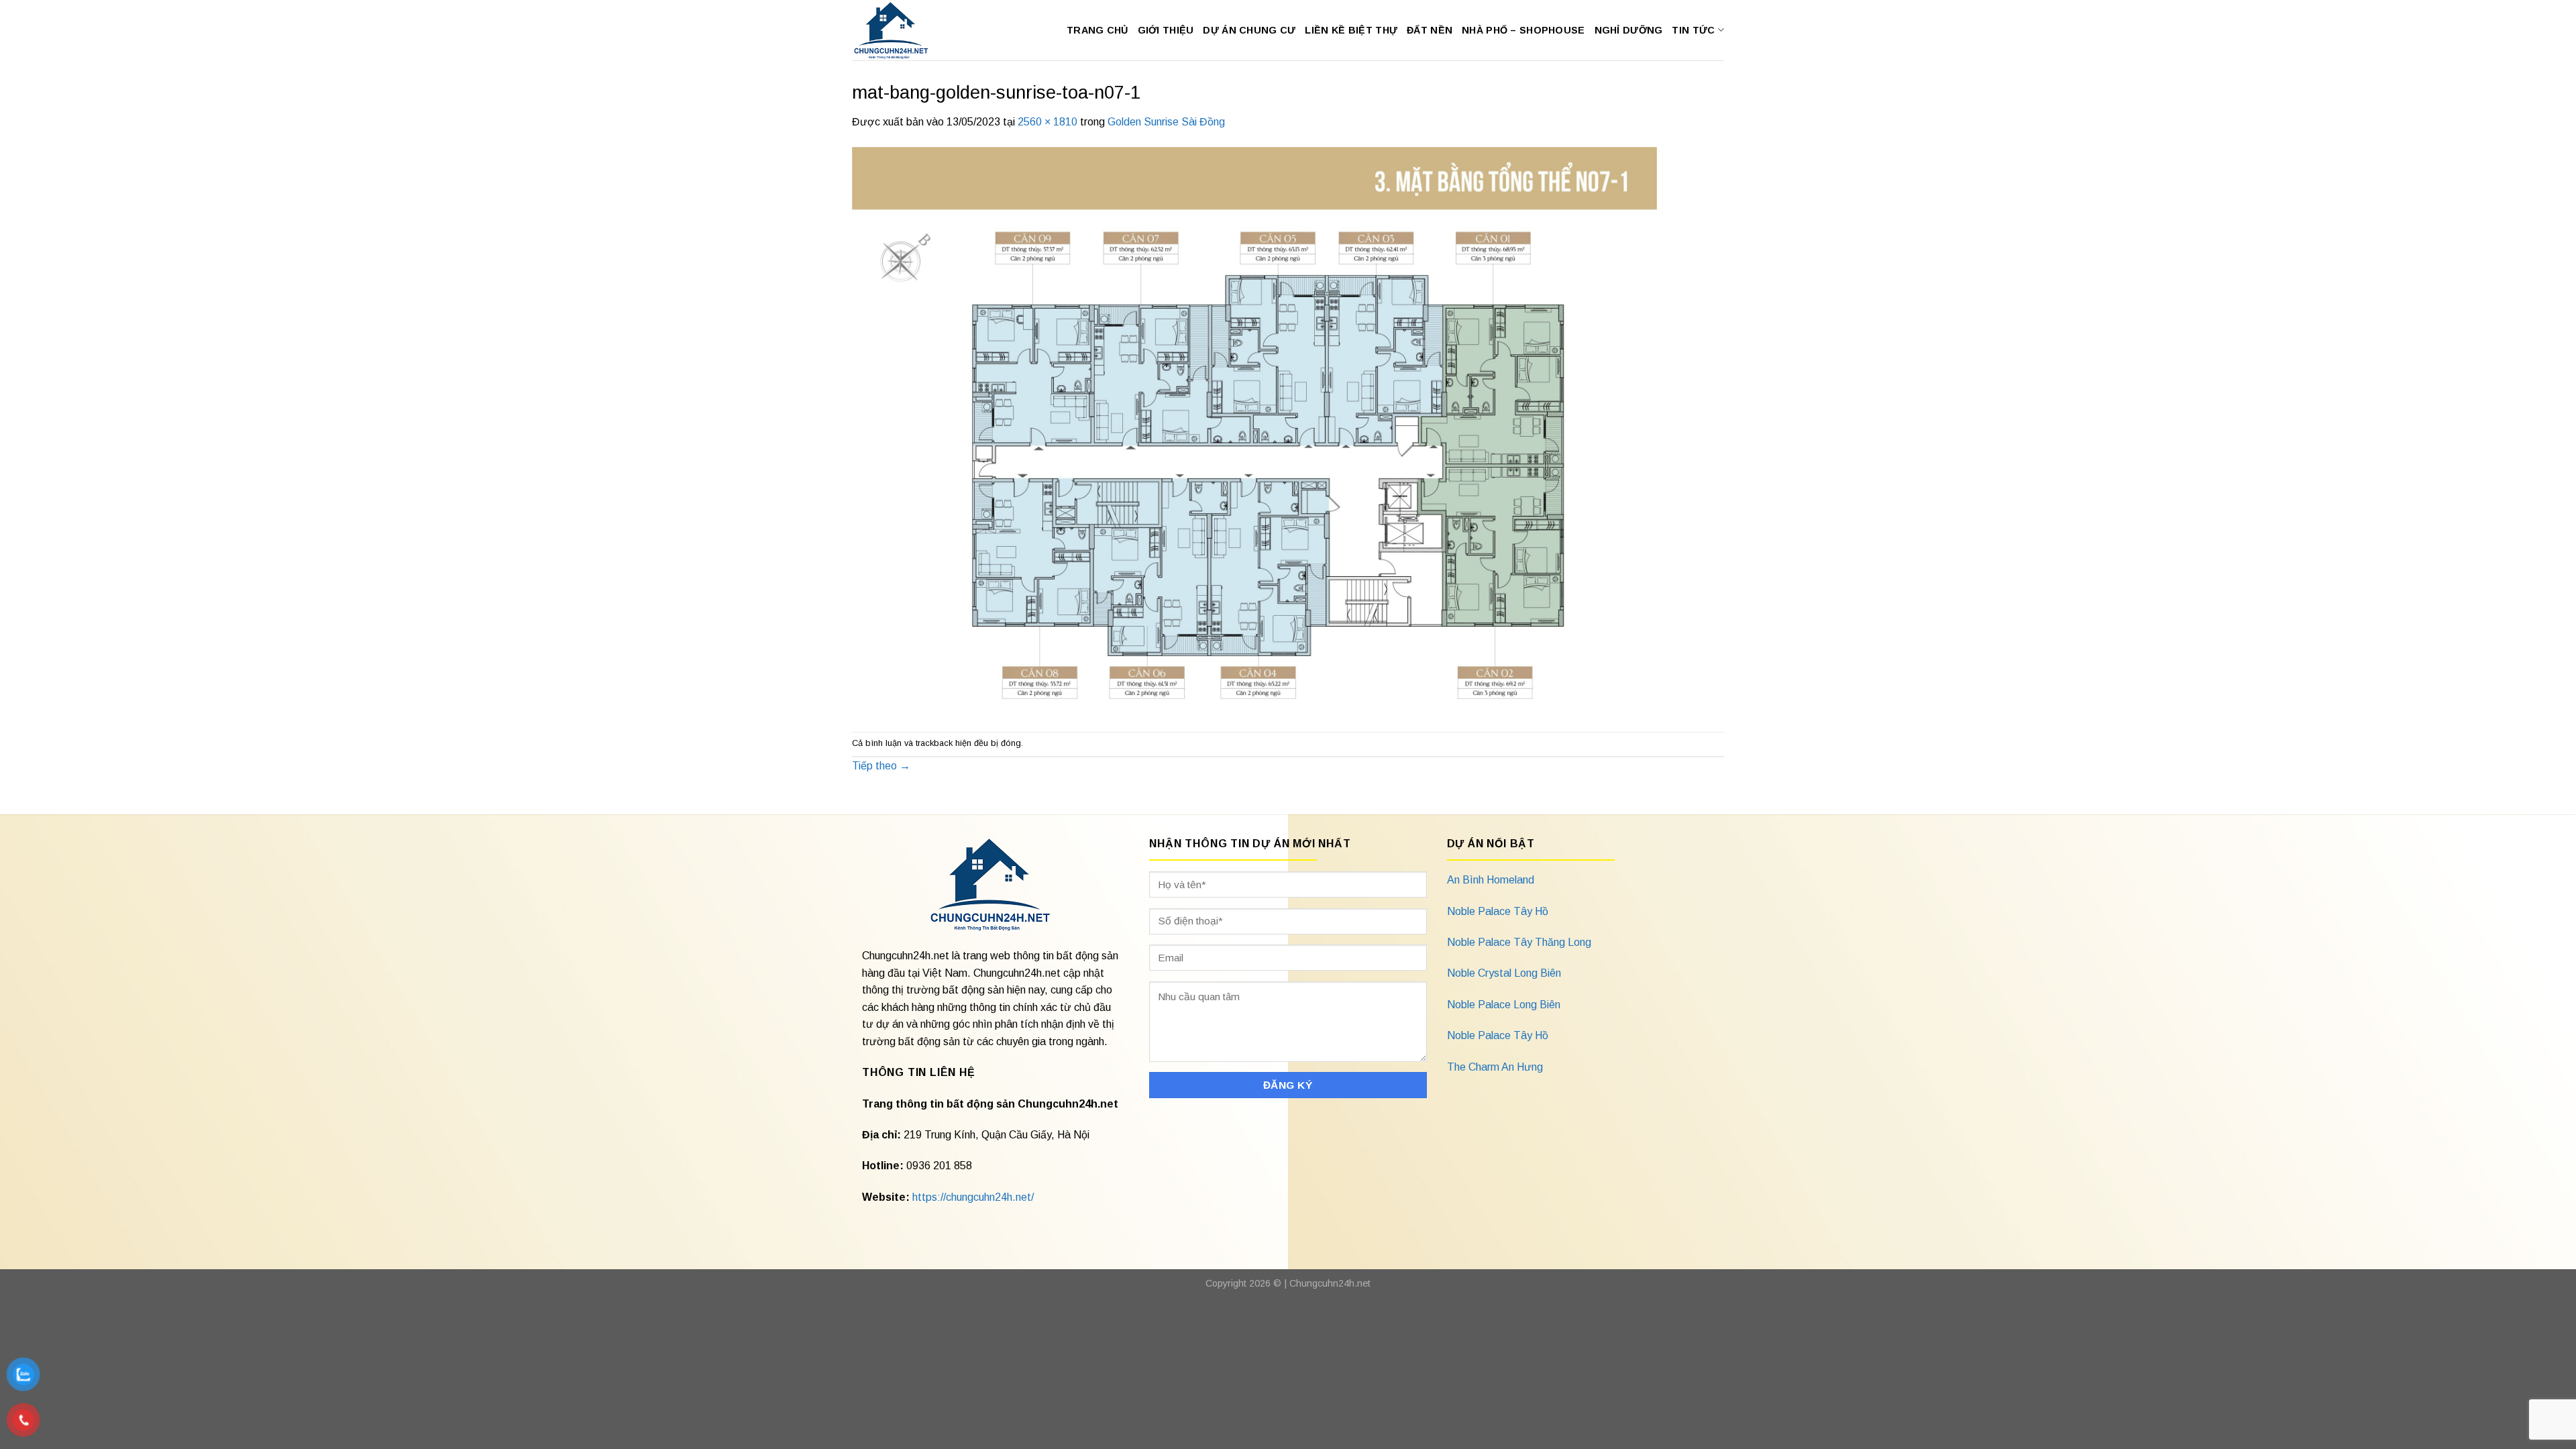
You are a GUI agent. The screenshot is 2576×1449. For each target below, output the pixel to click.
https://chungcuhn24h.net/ (973, 1197)
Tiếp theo (881, 766)
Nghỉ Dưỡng (1629, 30)
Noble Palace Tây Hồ (1498, 911)
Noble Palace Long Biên (1504, 1005)
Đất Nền (1430, 30)
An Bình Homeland (1491, 880)
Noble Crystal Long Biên (1504, 973)
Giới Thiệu (1166, 30)
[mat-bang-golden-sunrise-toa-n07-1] (1254, 430)
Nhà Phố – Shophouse (1523, 30)
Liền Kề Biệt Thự (1351, 30)
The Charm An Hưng (1495, 1067)
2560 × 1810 (1048, 122)
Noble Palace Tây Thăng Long (1519, 942)
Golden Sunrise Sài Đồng (1166, 122)
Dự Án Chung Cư (1249, 30)
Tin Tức (1693, 30)
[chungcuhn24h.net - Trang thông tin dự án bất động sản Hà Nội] (898, 30)
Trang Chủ (1097, 30)
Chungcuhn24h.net (1330, 1283)
